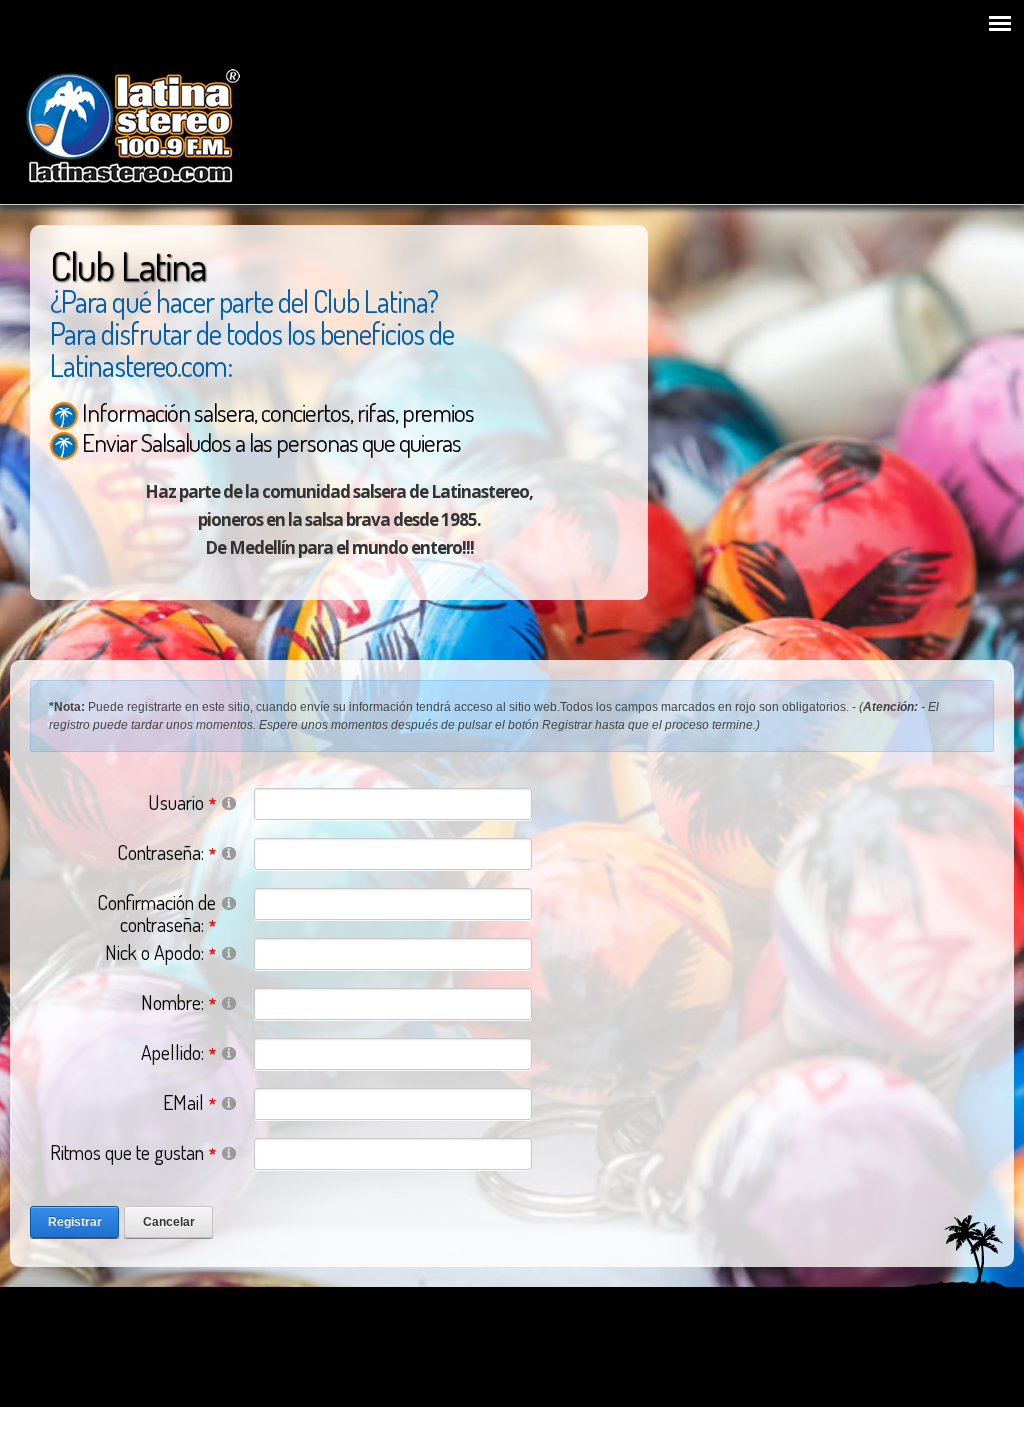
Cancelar (169, 1222)
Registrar (75, 1222)
